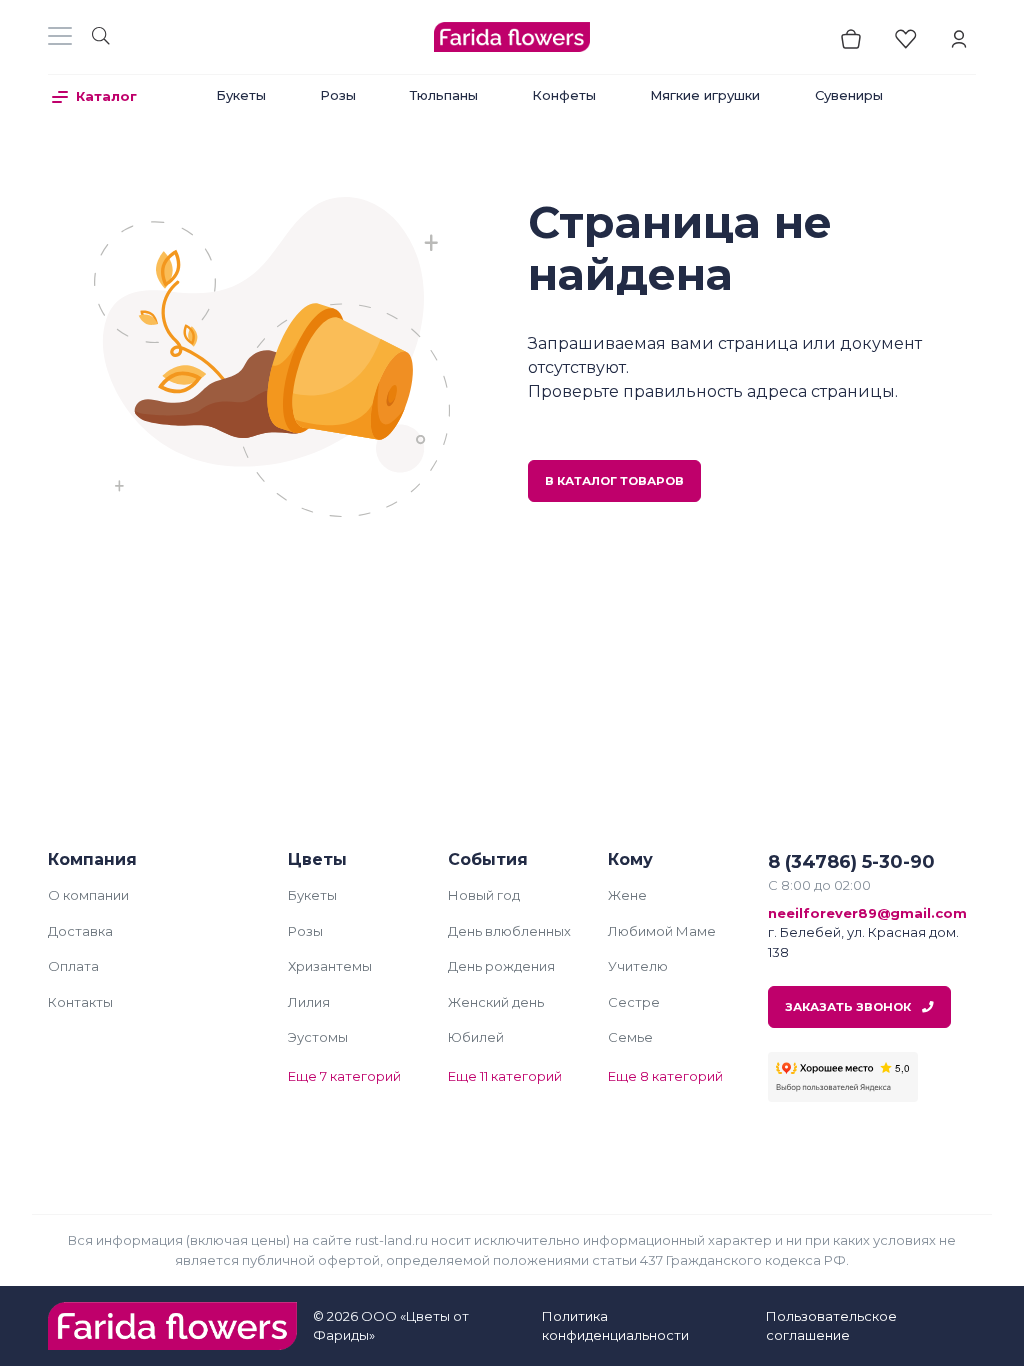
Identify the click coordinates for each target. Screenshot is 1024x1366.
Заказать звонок (849, 1007)
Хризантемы (330, 966)
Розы (338, 95)
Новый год (484, 895)
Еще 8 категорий (665, 1076)
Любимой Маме (662, 931)
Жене (627, 895)
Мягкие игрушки (705, 95)
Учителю (638, 966)
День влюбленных (509, 931)
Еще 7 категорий (344, 1076)
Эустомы (318, 1037)
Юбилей (476, 1037)
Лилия (309, 1002)
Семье (630, 1037)
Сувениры (849, 95)
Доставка (80, 931)
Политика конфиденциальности (615, 1326)
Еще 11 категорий (505, 1076)
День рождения (501, 966)
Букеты (241, 95)
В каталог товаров (614, 481)
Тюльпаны (444, 95)
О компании (88, 895)
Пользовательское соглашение (831, 1326)
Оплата (73, 966)
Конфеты (564, 95)
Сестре (634, 1002)
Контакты (80, 1002)
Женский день (496, 1002)
